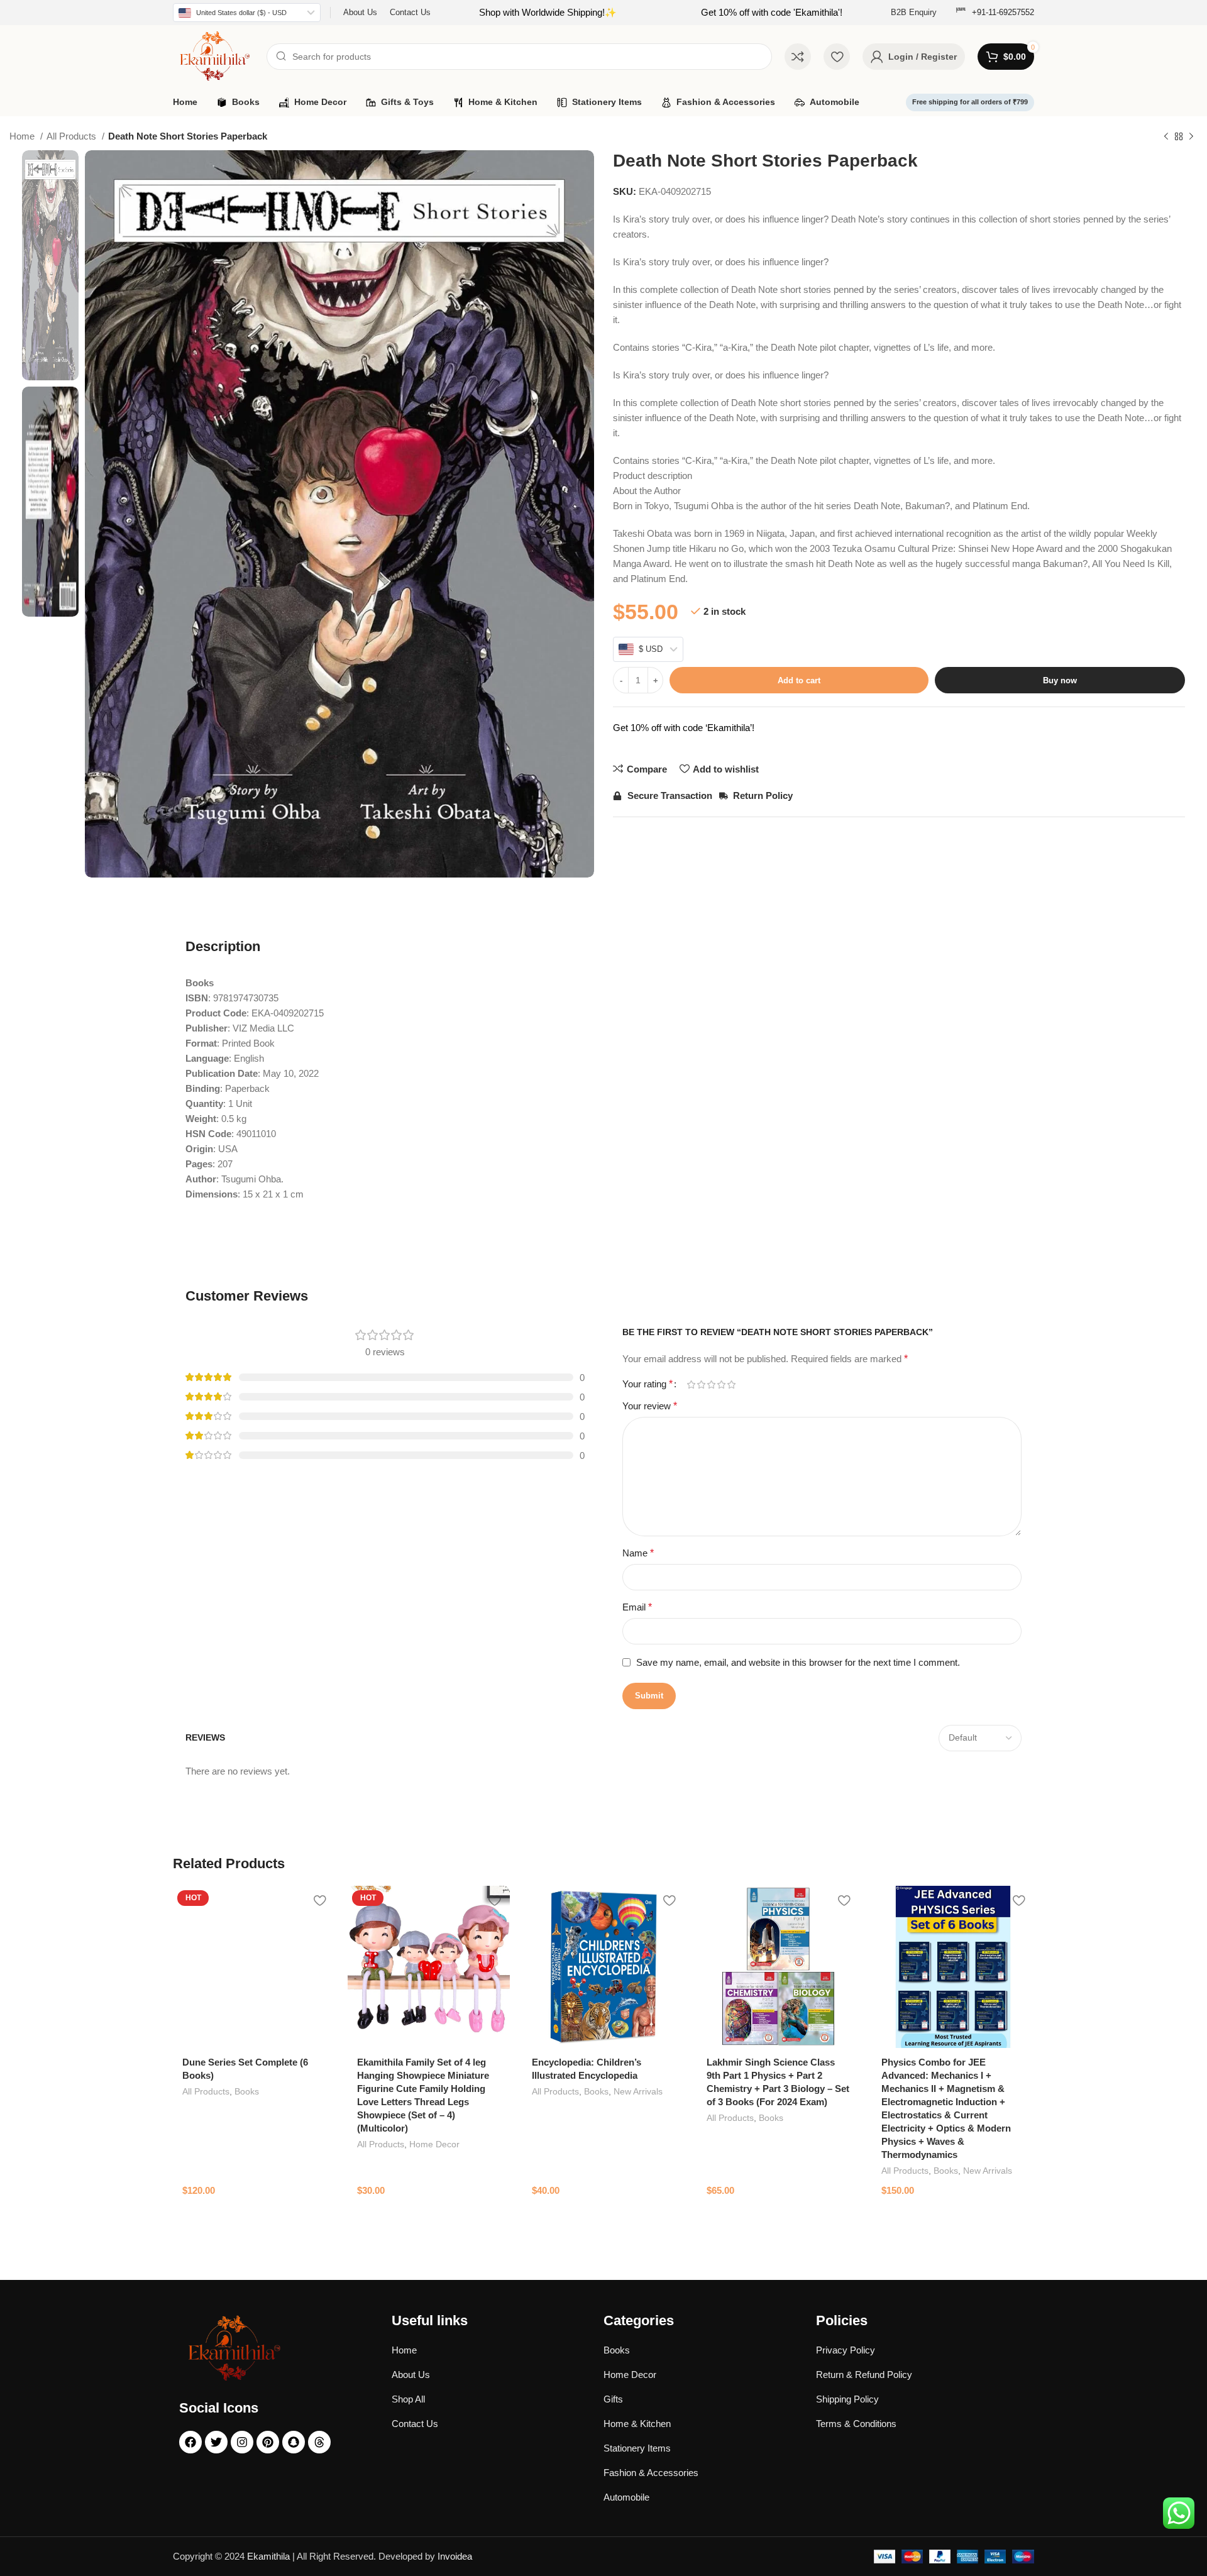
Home (23, 136)
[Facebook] (190, 2442)
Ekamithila (268, 2556)
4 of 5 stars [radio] (721, 1384)
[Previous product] (1166, 137)
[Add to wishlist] (319, 1900)
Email (637, 1607)
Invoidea (455, 2556)
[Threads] (319, 2442)
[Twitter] (216, 2442)
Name (638, 1553)
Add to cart (799, 680)
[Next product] (1191, 137)
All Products (73, 136)
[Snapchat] (294, 2442)
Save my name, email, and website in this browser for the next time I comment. (798, 1662)
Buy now (1060, 680)
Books (247, 2091)
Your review (650, 1406)
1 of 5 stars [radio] (691, 1384)
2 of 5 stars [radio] (701, 1384)
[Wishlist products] (837, 57)
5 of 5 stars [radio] (731, 1384)
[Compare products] (798, 57)
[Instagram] (242, 2442)
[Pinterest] (268, 2442)
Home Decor (434, 2144)
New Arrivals (638, 2091)
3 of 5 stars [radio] (711, 1384)
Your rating (648, 1384)
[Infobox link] (995, 13)
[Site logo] (213, 56)
